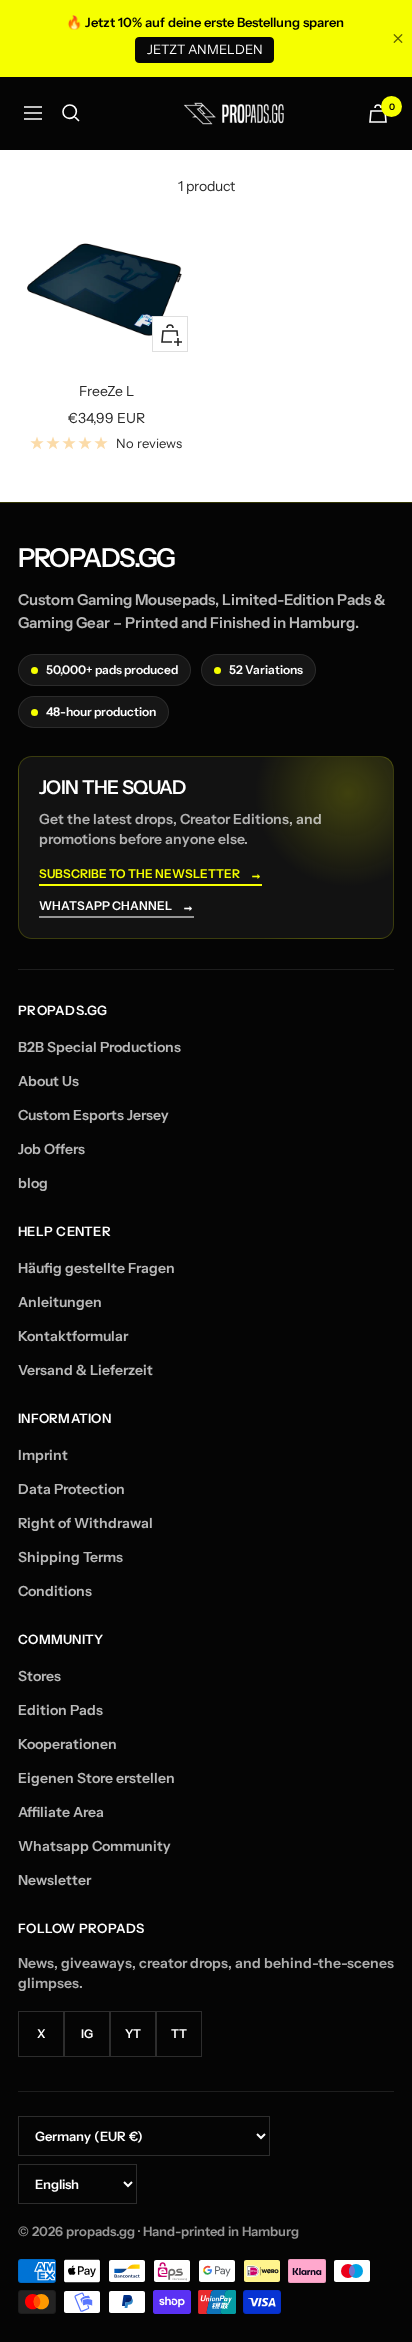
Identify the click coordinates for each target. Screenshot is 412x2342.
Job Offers (51, 1149)
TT (179, 2033)
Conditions (55, 1591)
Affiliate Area (61, 1812)
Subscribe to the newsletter (150, 874)
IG (87, 2033)
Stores (39, 1676)
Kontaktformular (73, 1336)
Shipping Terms (70, 1557)
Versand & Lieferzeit (85, 1370)
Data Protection (71, 1489)
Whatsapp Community (94, 1846)
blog (33, 1183)
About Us (48, 1081)
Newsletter (54, 1880)
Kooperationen (67, 1744)
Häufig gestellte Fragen (96, 1268)
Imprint (43, 1455)
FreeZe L (106, 391)
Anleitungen (60, 1302)
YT (133, 2033)
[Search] (71, 113)
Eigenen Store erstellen (96, 1778)
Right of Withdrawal (85, 1523)
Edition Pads (60, 1710)
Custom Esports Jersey (93, 1115)
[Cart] (378, 113)
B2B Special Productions (99, 1047)
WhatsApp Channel (116, 906)
